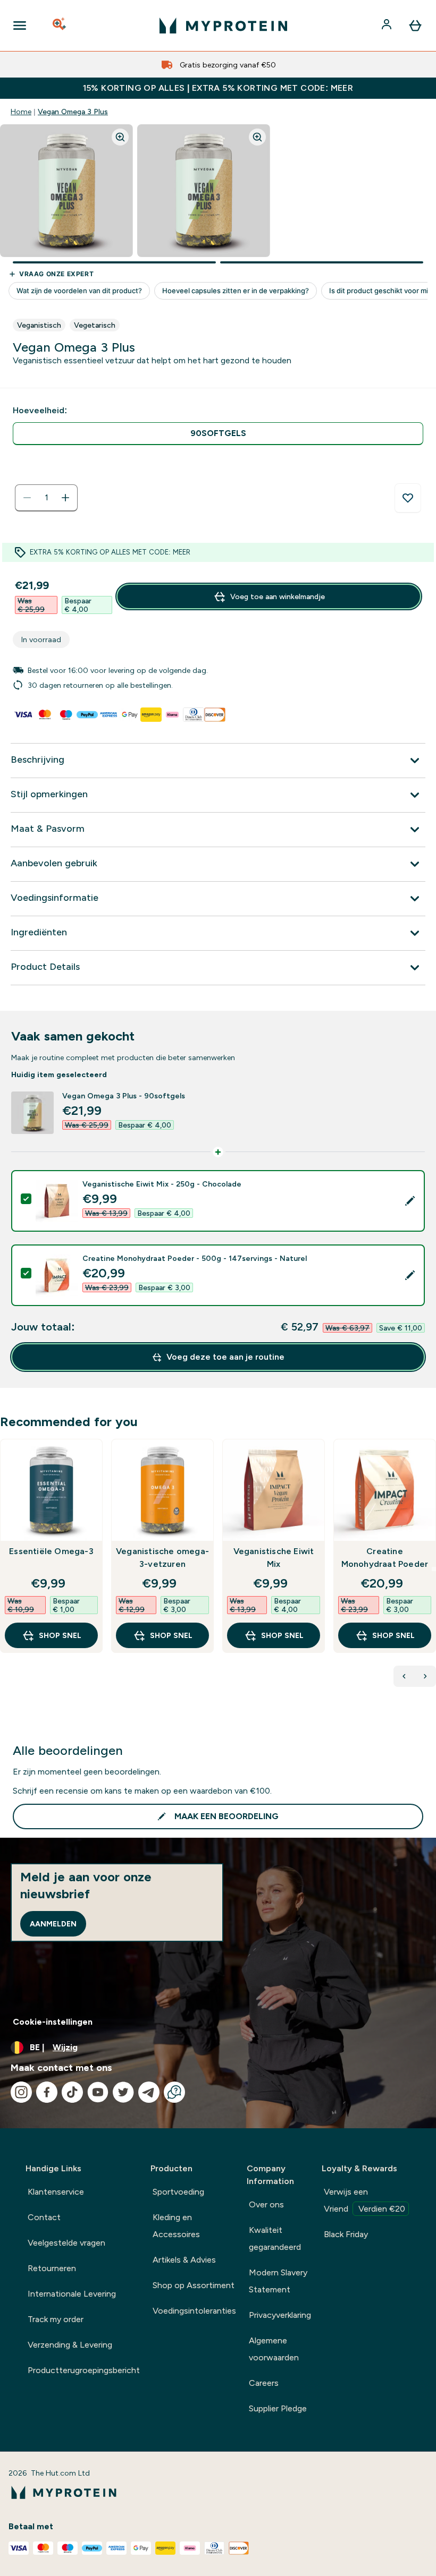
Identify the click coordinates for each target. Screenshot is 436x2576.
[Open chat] (174, 2092)
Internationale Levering (72, 2294)
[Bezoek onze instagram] (21, 2092)
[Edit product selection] (410, 1201)
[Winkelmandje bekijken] (415, 25)
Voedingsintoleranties (194, 2311)
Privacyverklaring (280, 2315)
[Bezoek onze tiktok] (72, 2092)
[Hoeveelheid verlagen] (27, 498)
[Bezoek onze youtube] (98, 2092)
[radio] (218, 434)
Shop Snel (60, 1635)
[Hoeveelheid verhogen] (65, 498)
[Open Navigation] (20, 25)
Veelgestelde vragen (66, 2243)
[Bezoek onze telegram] (149, 2092)
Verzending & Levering (70, 2345)
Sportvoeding (178, 2192)
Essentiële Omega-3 (51, 1551)
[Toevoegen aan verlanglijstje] (408, 498)
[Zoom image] (120, 137)
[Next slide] (434, 1569)
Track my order (56, 2319)
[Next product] (425, 1676)
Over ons (266, 2204)
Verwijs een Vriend (364, 2200)
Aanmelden (53, 1924)
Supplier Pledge (278, 2408)
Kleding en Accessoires (176, 2226)
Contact (44, 2217)
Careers (264, 2383)
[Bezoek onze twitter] (123, 2092)
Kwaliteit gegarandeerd (275, 2238)
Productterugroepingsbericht (84, 2370)
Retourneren (52, 2268)
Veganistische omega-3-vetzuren (162, 1558)
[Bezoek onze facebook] (47, 2092)
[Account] (388, 25)
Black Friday (346, 2234)
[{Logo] (223, 25)
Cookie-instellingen (53, 2022)
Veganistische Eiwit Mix (274, 1558)
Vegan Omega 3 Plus (73, 112)
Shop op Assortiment (194, 2285)
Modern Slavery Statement (278, 2281)
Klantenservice (56, 2192)
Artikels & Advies (184, 2260)
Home (21, 112)
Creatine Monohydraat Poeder (385, 1558)
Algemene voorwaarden (274, 2349)
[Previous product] (404, 1676)
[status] (46, 498)
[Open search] (60, 25)
